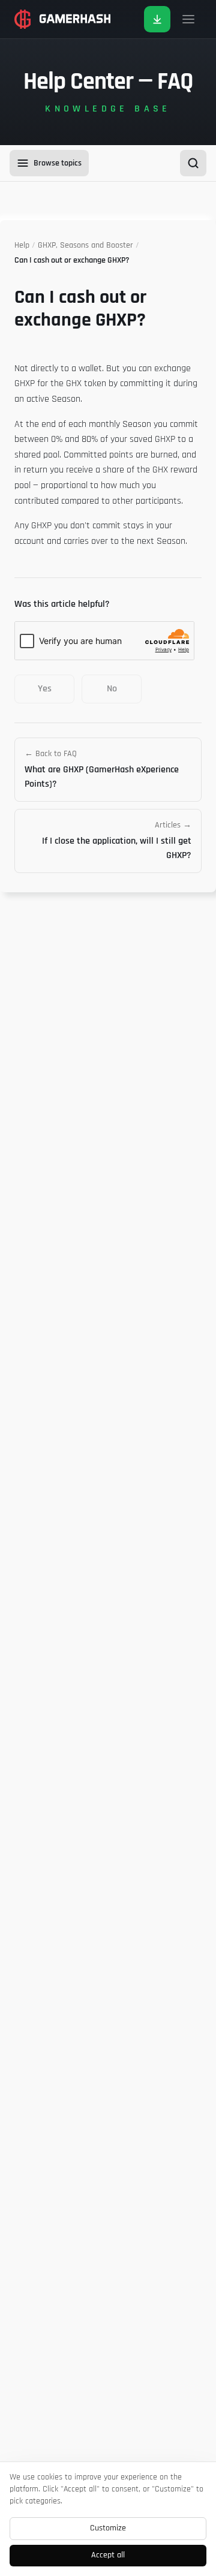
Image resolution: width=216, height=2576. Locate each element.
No (112, 689)
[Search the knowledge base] (193, 163)
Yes (45, 689)
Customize (108, 2528)
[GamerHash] (62, 19)
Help (22, 245)
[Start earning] (157, 19)
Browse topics (58, 163)
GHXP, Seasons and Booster (85, 245)
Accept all (108, 2555)
